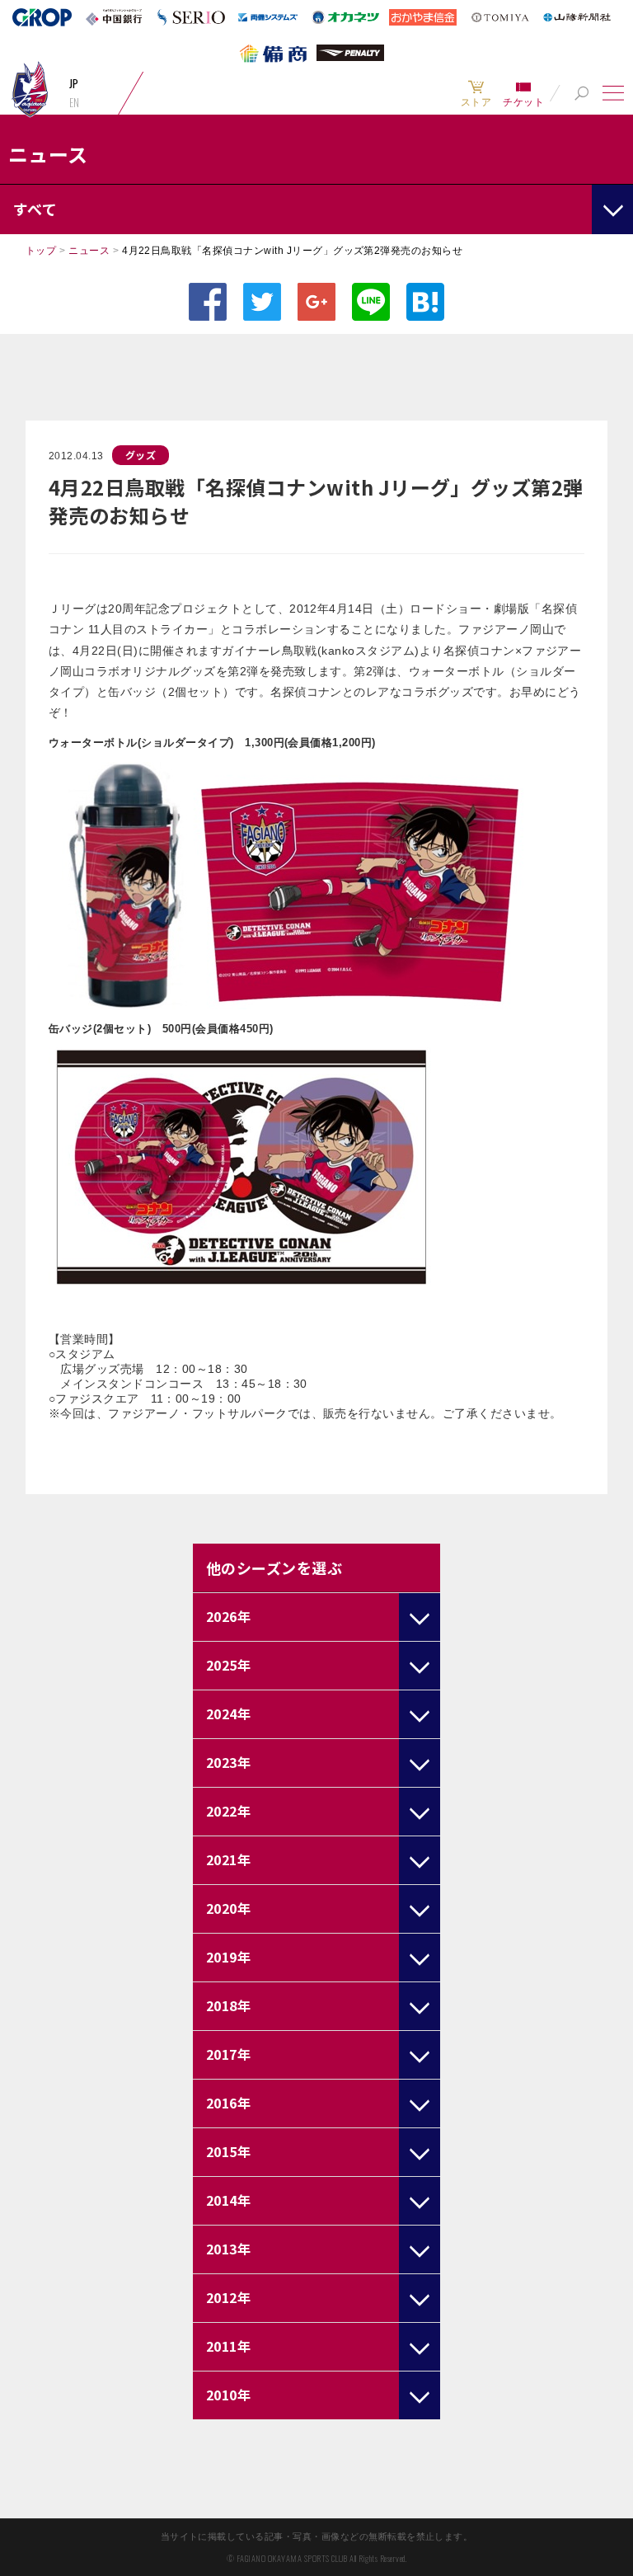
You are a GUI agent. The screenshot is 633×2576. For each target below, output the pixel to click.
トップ (41, 251)
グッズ (141, 455)
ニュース (89, 251)
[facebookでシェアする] (208, 302)
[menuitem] (476, 93)
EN (75, 102)
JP (74, 83)
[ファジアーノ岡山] (30, 89)
